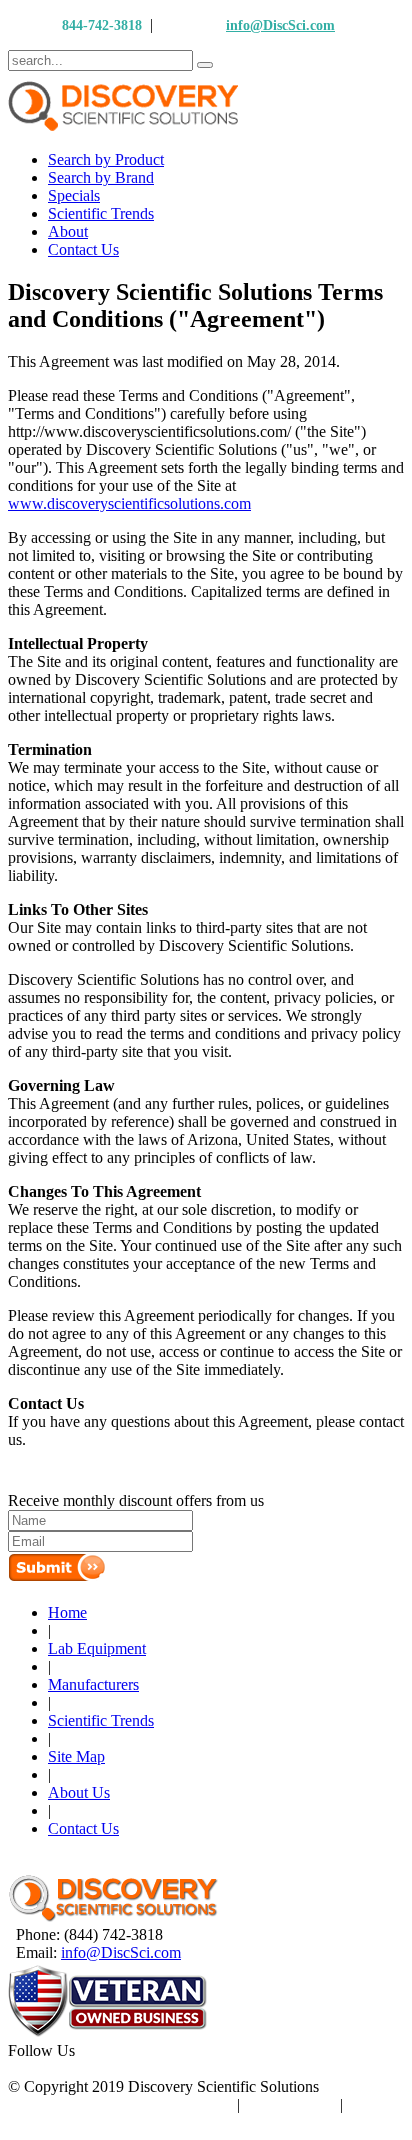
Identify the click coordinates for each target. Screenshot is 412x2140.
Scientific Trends (101, 1720)
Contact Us (83, 1828)
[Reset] (205, 65)
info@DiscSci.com (280, 25)
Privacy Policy (290, 2104)
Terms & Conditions (169, 2104)
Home (67, 1612)
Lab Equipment (97, 1648)
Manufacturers (93, 1684)
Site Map (76, 1756)
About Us (79, 1792)
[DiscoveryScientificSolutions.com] (113, 1916)
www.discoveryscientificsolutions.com (129, 503)
